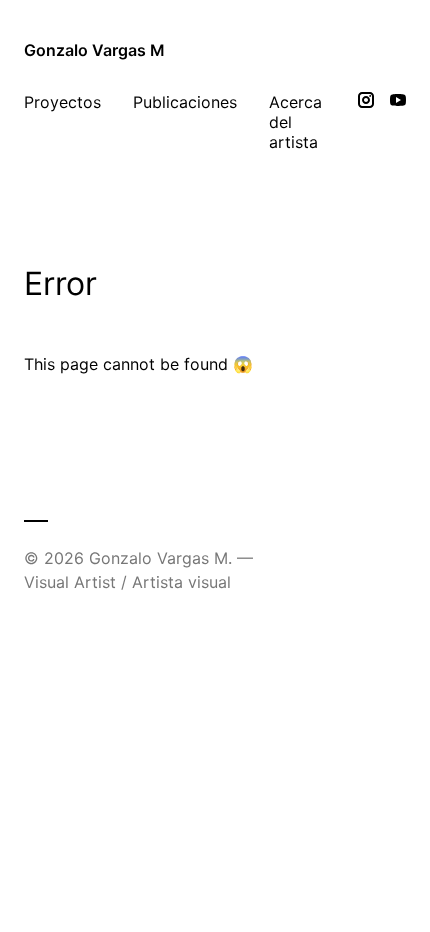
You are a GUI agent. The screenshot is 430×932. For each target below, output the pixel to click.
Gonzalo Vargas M (94, 50)
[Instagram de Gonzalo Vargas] (366, 122)
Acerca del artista (295, 122)
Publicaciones (185, 102)
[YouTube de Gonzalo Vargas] (398, 122)
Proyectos (62, 102)
